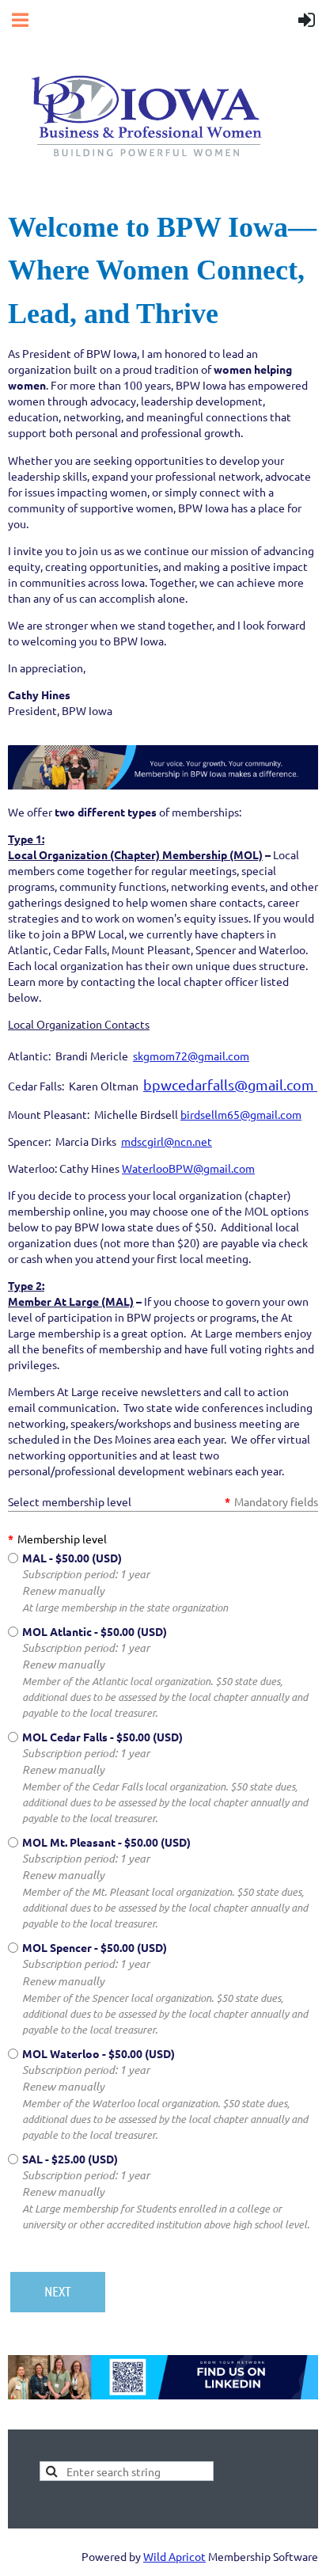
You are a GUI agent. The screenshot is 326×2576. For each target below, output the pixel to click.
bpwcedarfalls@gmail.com (230, 1084)
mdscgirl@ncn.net (167, 1141)
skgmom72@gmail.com (191, 1056)
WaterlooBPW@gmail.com (188, 1168)
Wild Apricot (174, 2556)
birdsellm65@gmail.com (241, 1114)
